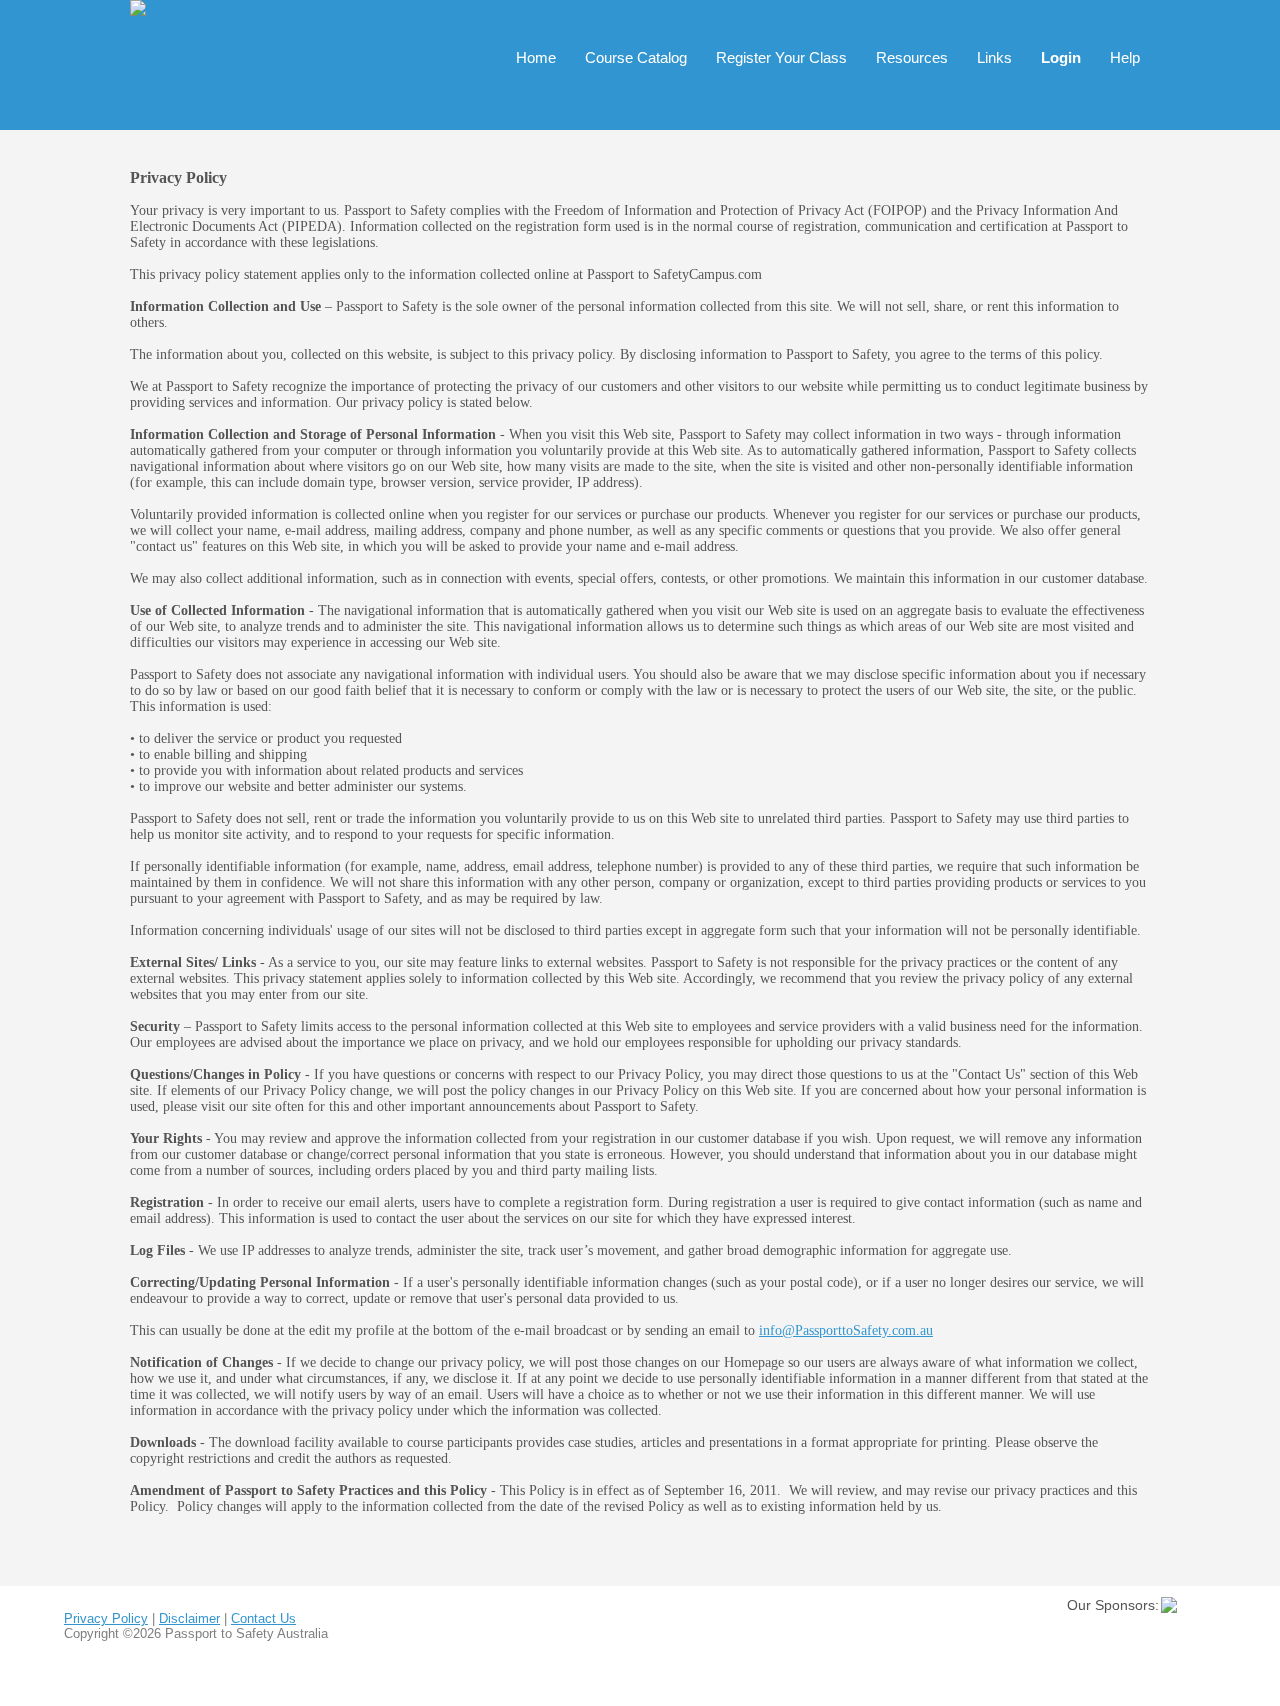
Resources (912, 58)
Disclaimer (189, 1618)
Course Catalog (636, 58)
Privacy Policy (106, 1618)
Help (1125, 58)
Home (536, 58)
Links (994, 58)
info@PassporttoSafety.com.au (846, 1330)
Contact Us (263, 1618)
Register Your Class (781, 58)
